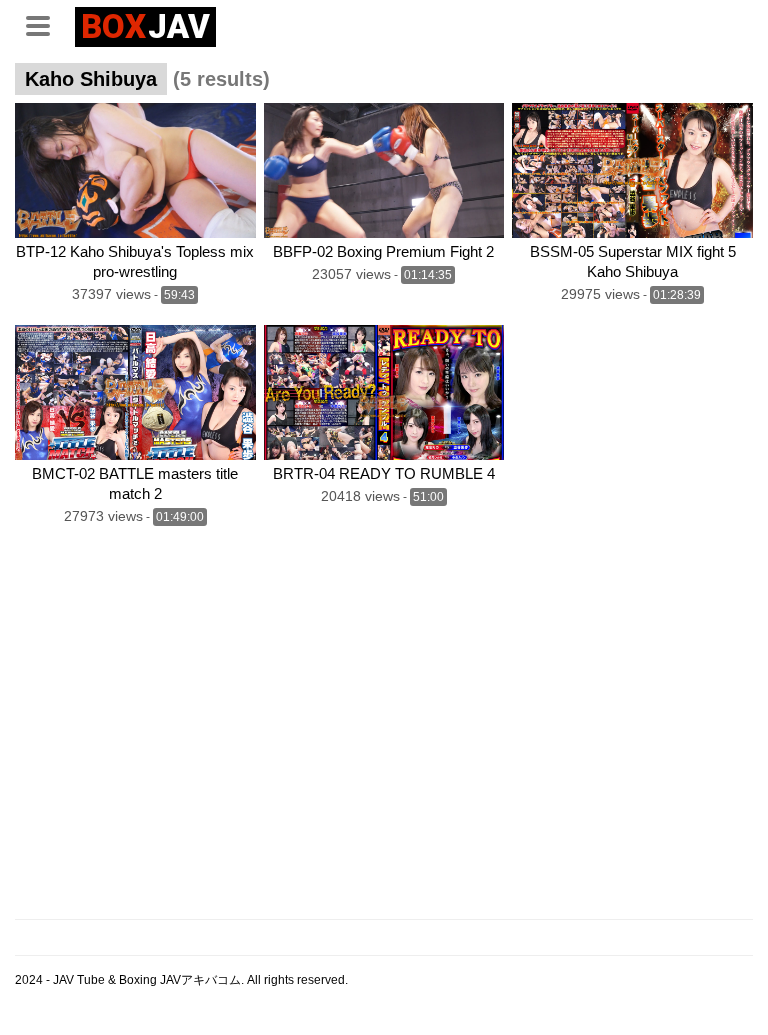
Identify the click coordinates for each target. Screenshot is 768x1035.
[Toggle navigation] (45, 24)
